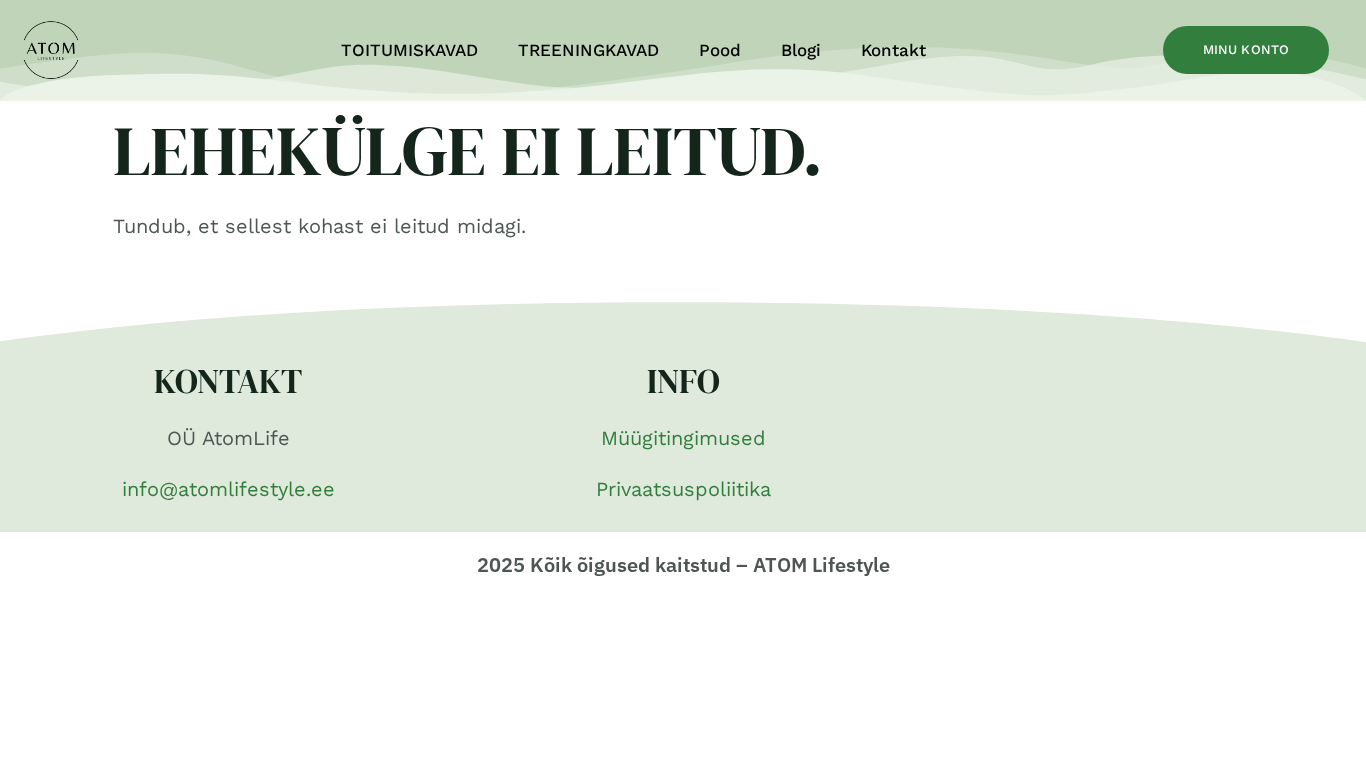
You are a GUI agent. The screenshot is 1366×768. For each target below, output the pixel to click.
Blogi (801, 50)
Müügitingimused (683, 438)
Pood (720, 50)
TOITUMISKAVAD (409, 50)
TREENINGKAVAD (588, 50)
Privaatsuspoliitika (683, 489)
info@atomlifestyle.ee (228, 489)
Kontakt (893, 50)
